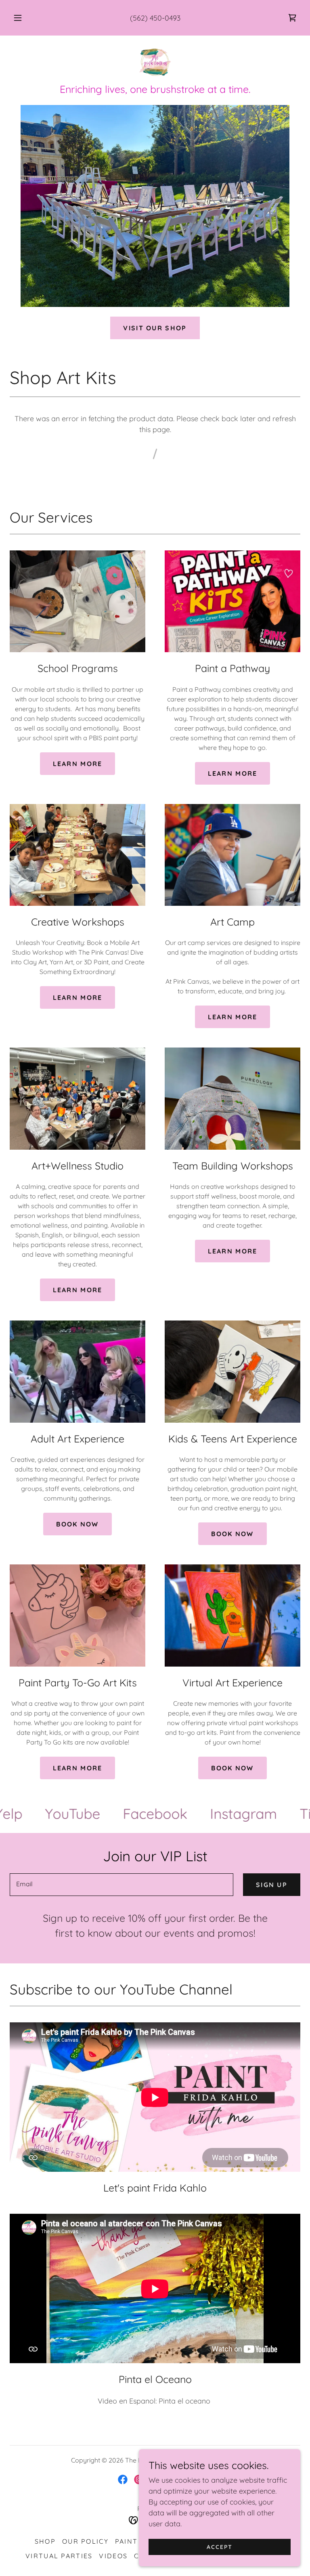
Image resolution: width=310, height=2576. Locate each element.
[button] (22, 18)
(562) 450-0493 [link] (155, 18)
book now (232, 1534)
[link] (292, 18)
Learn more (78, 764)
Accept (220, 2547)
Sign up (272, 1885)
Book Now (77, 1524)
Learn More (78, 1290)
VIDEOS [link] (113, 2556)
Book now (232, 1768)
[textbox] (121, 1885)
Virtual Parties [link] (59, 2556)
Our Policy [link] (85, 2541)
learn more (233, 773)
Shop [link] (45, 2541)
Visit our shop (155, 328)
